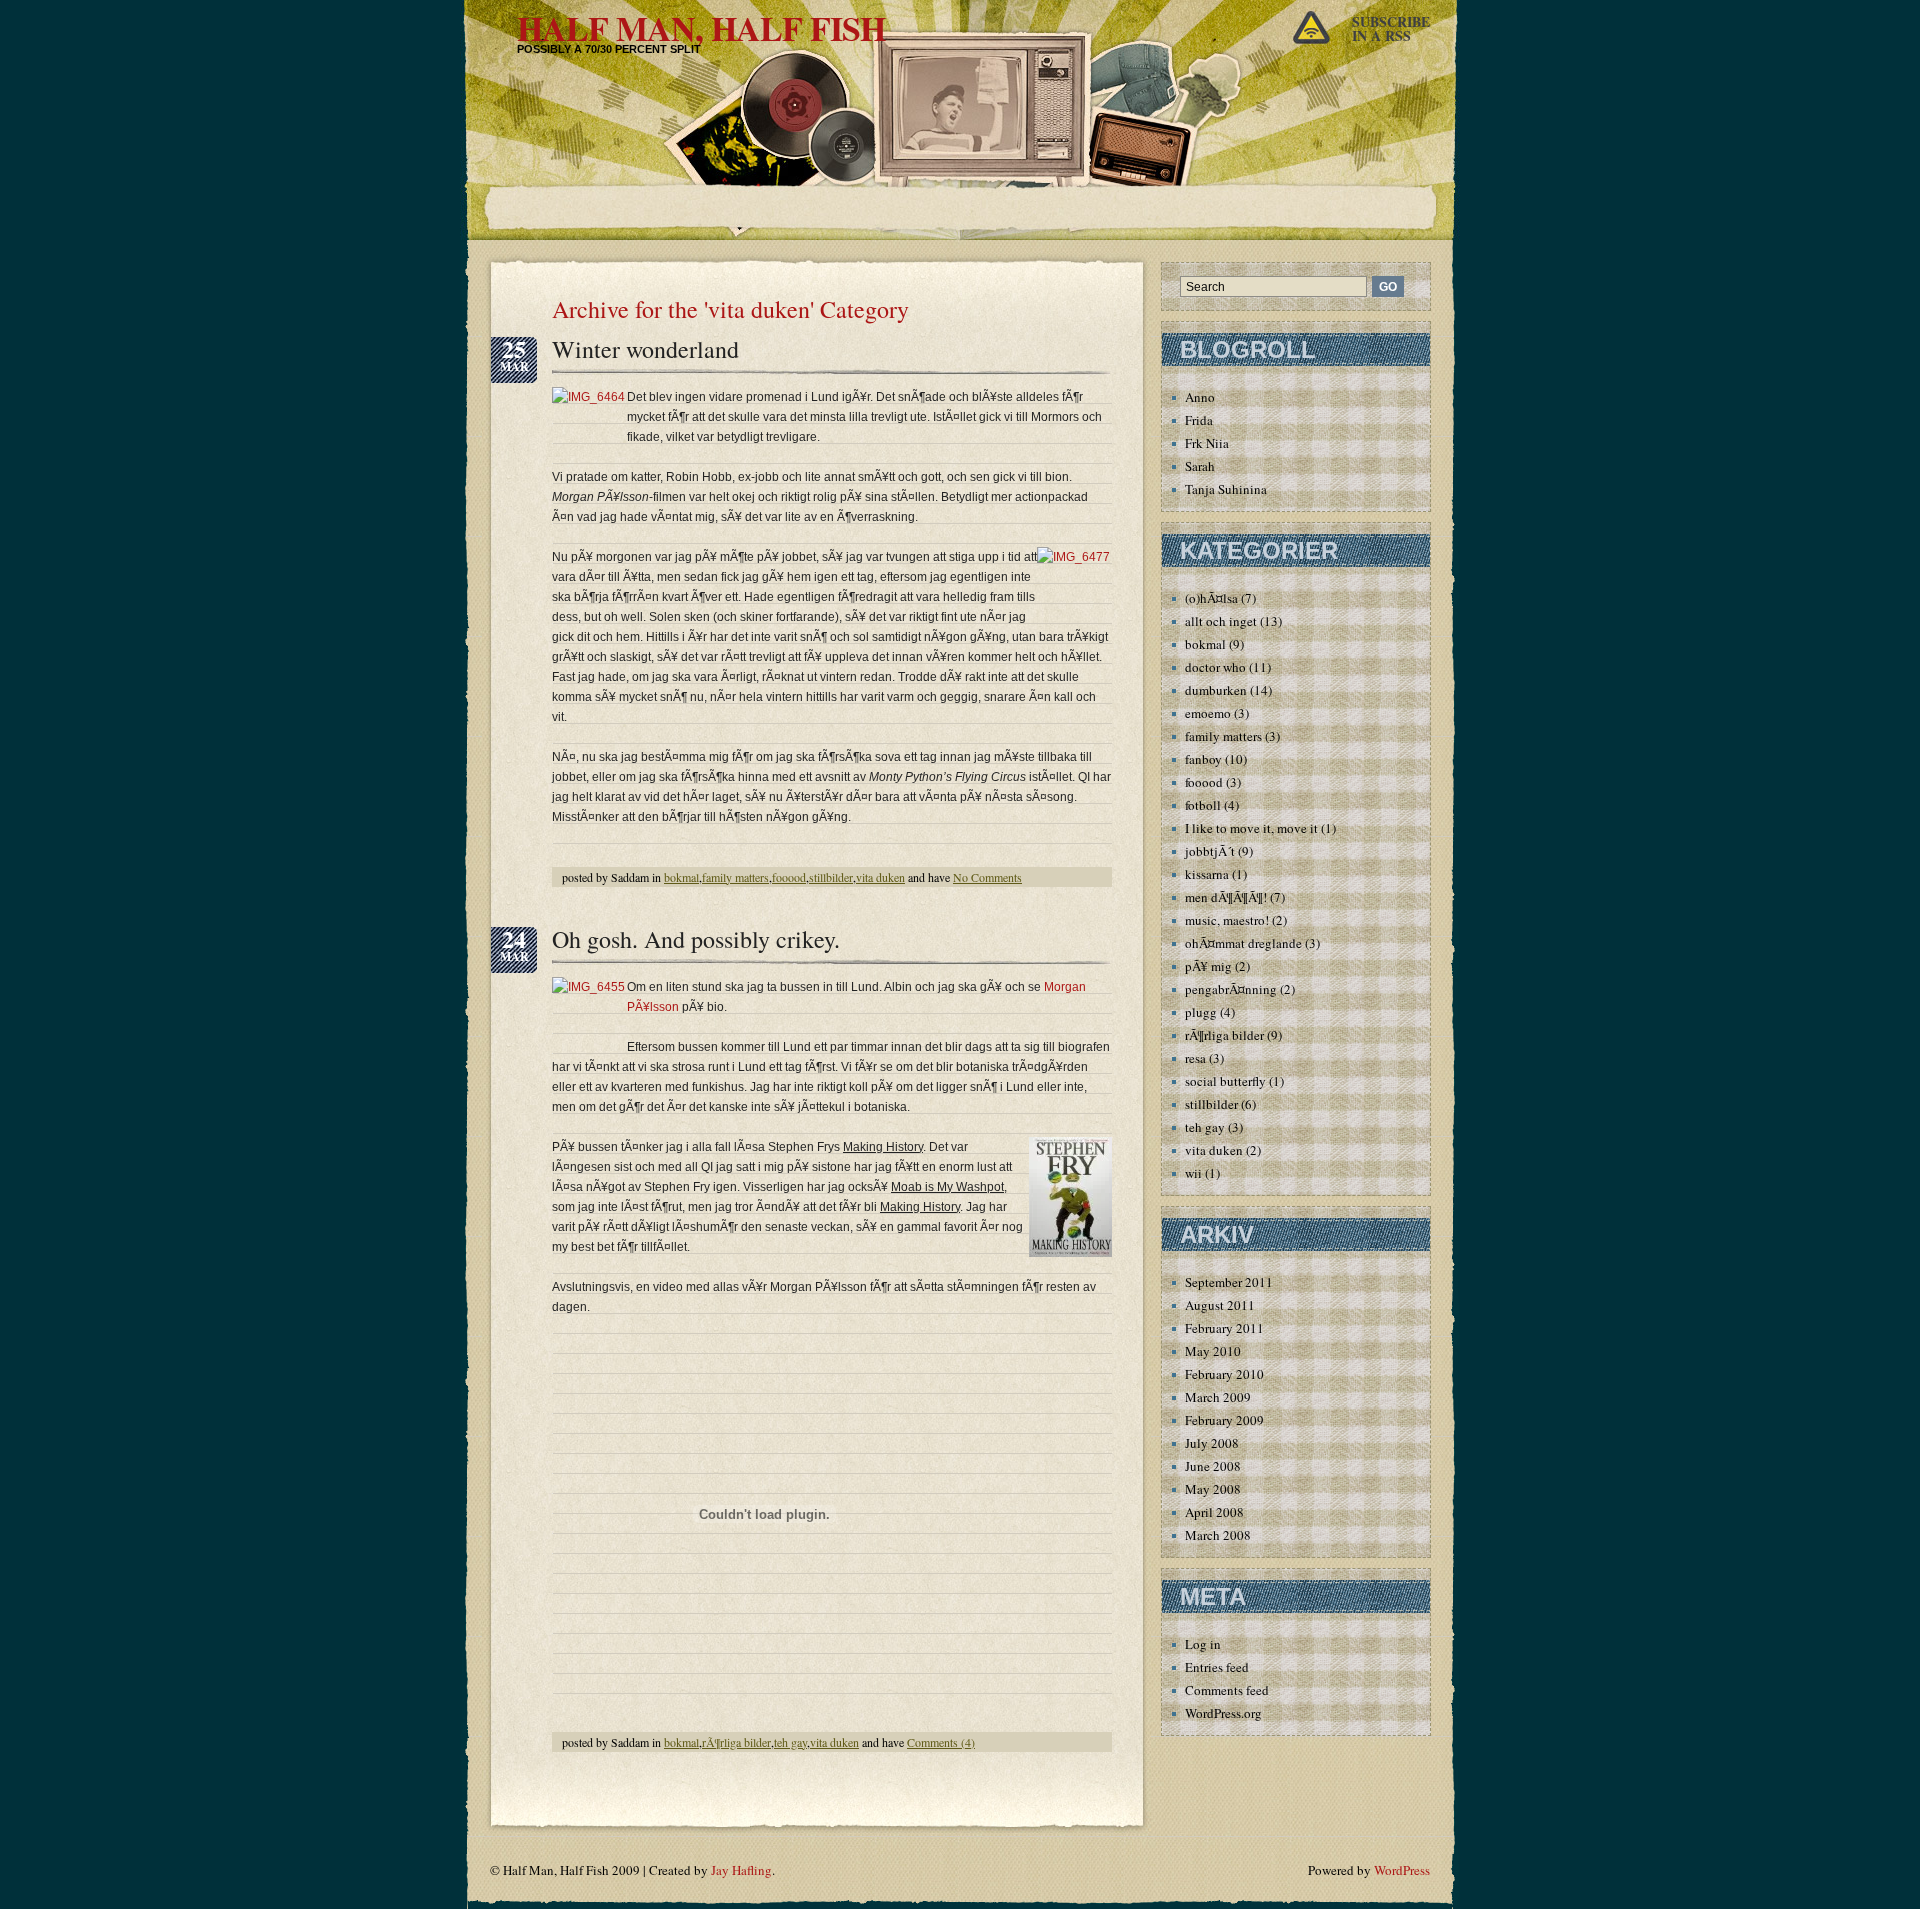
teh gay (790, 1742)
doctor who (1215, 667)
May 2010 (1213, 1351)
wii (1193, 1173)
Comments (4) (941, 1742)
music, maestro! (1227, 920)
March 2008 (1218, 1535)
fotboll (1203, 805)
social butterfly (1225, 1081)
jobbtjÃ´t (1210, 851)
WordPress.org (1223, 1713)
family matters (735, 877)
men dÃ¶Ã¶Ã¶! (1226, 897)
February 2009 (1224, 1420)
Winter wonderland (645, 349)
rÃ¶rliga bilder (736, 1742)
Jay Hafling (741, 1870)
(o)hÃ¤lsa (1211, 598)
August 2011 (1220, 1305)
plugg (1201, 1012)
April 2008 (1214, 1512)
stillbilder (831, 877)
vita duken (880, 877)
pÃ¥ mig (1208, 966)
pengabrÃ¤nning (1231, 989)
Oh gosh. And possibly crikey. (696, 939)
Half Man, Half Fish (701, 28)
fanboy (1203, 759)
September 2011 (1229, 1282)
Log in (1203, 1644)
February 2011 (1224, 1328)
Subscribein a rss (1391, 28)
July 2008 (1212, 1443)
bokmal (681, 877)
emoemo (1208, 713)
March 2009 (1218, 1397)
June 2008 (1213, 1466)
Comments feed (1227, 1690)
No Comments (987, 877)
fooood (789, 877)
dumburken (1216, 690)
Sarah (1200, 466)
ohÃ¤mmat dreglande (1243, 943)
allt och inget (1221, 621)
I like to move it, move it (1251, 828)
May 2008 (1213, 1489)
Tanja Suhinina (1226, 489)
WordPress (1402, 1870)
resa (1195, 1058)
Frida (1199, 420)
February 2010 (1224, 1374)
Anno (1200, 397)
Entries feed (1217, 1667)
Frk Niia (1207, 443)
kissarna (1207, 874)
